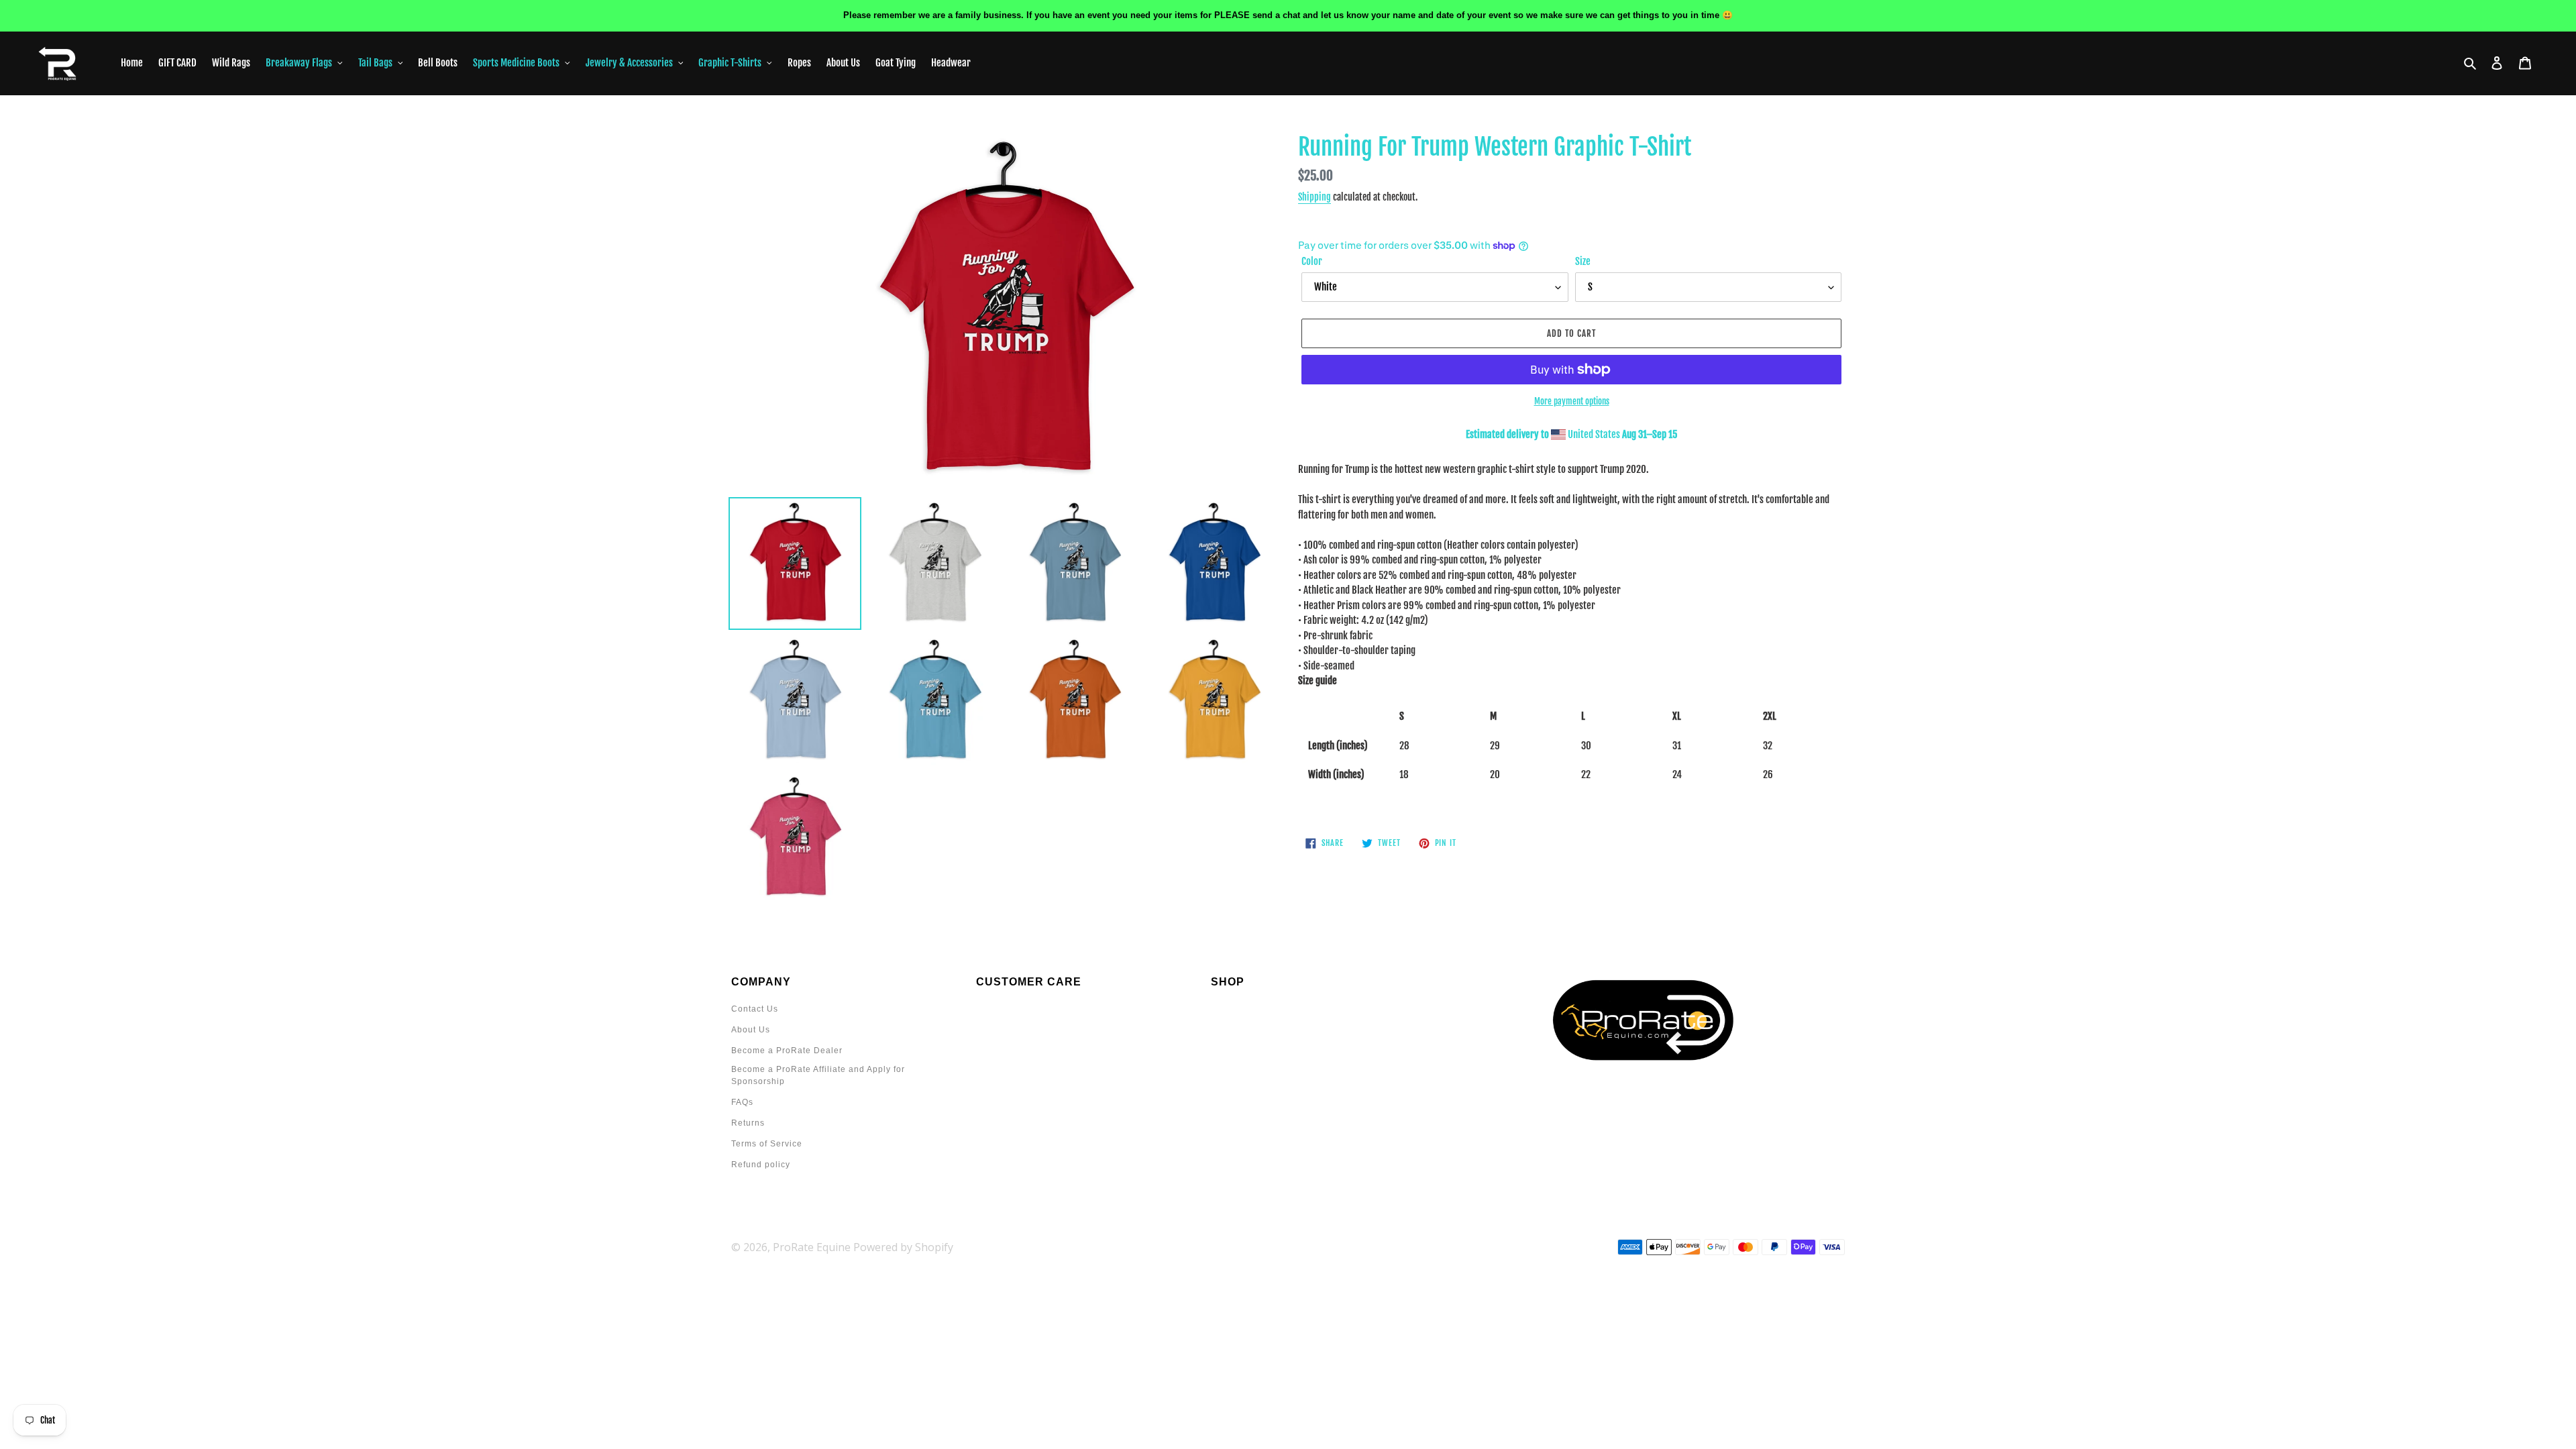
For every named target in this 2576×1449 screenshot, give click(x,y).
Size (1583, 261)
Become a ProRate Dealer (787, 1051)
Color (1312, 261)
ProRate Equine (812, 1247)
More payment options (1572, 401)
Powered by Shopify (903, 1247)
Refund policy (761, 1165)
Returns (748, 1123)
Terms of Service (767, 1144)
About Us (751, 1030)
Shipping (1314, 197)
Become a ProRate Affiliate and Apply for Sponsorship (818, 1075)
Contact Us (755, 1009)
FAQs (742, 1102)
